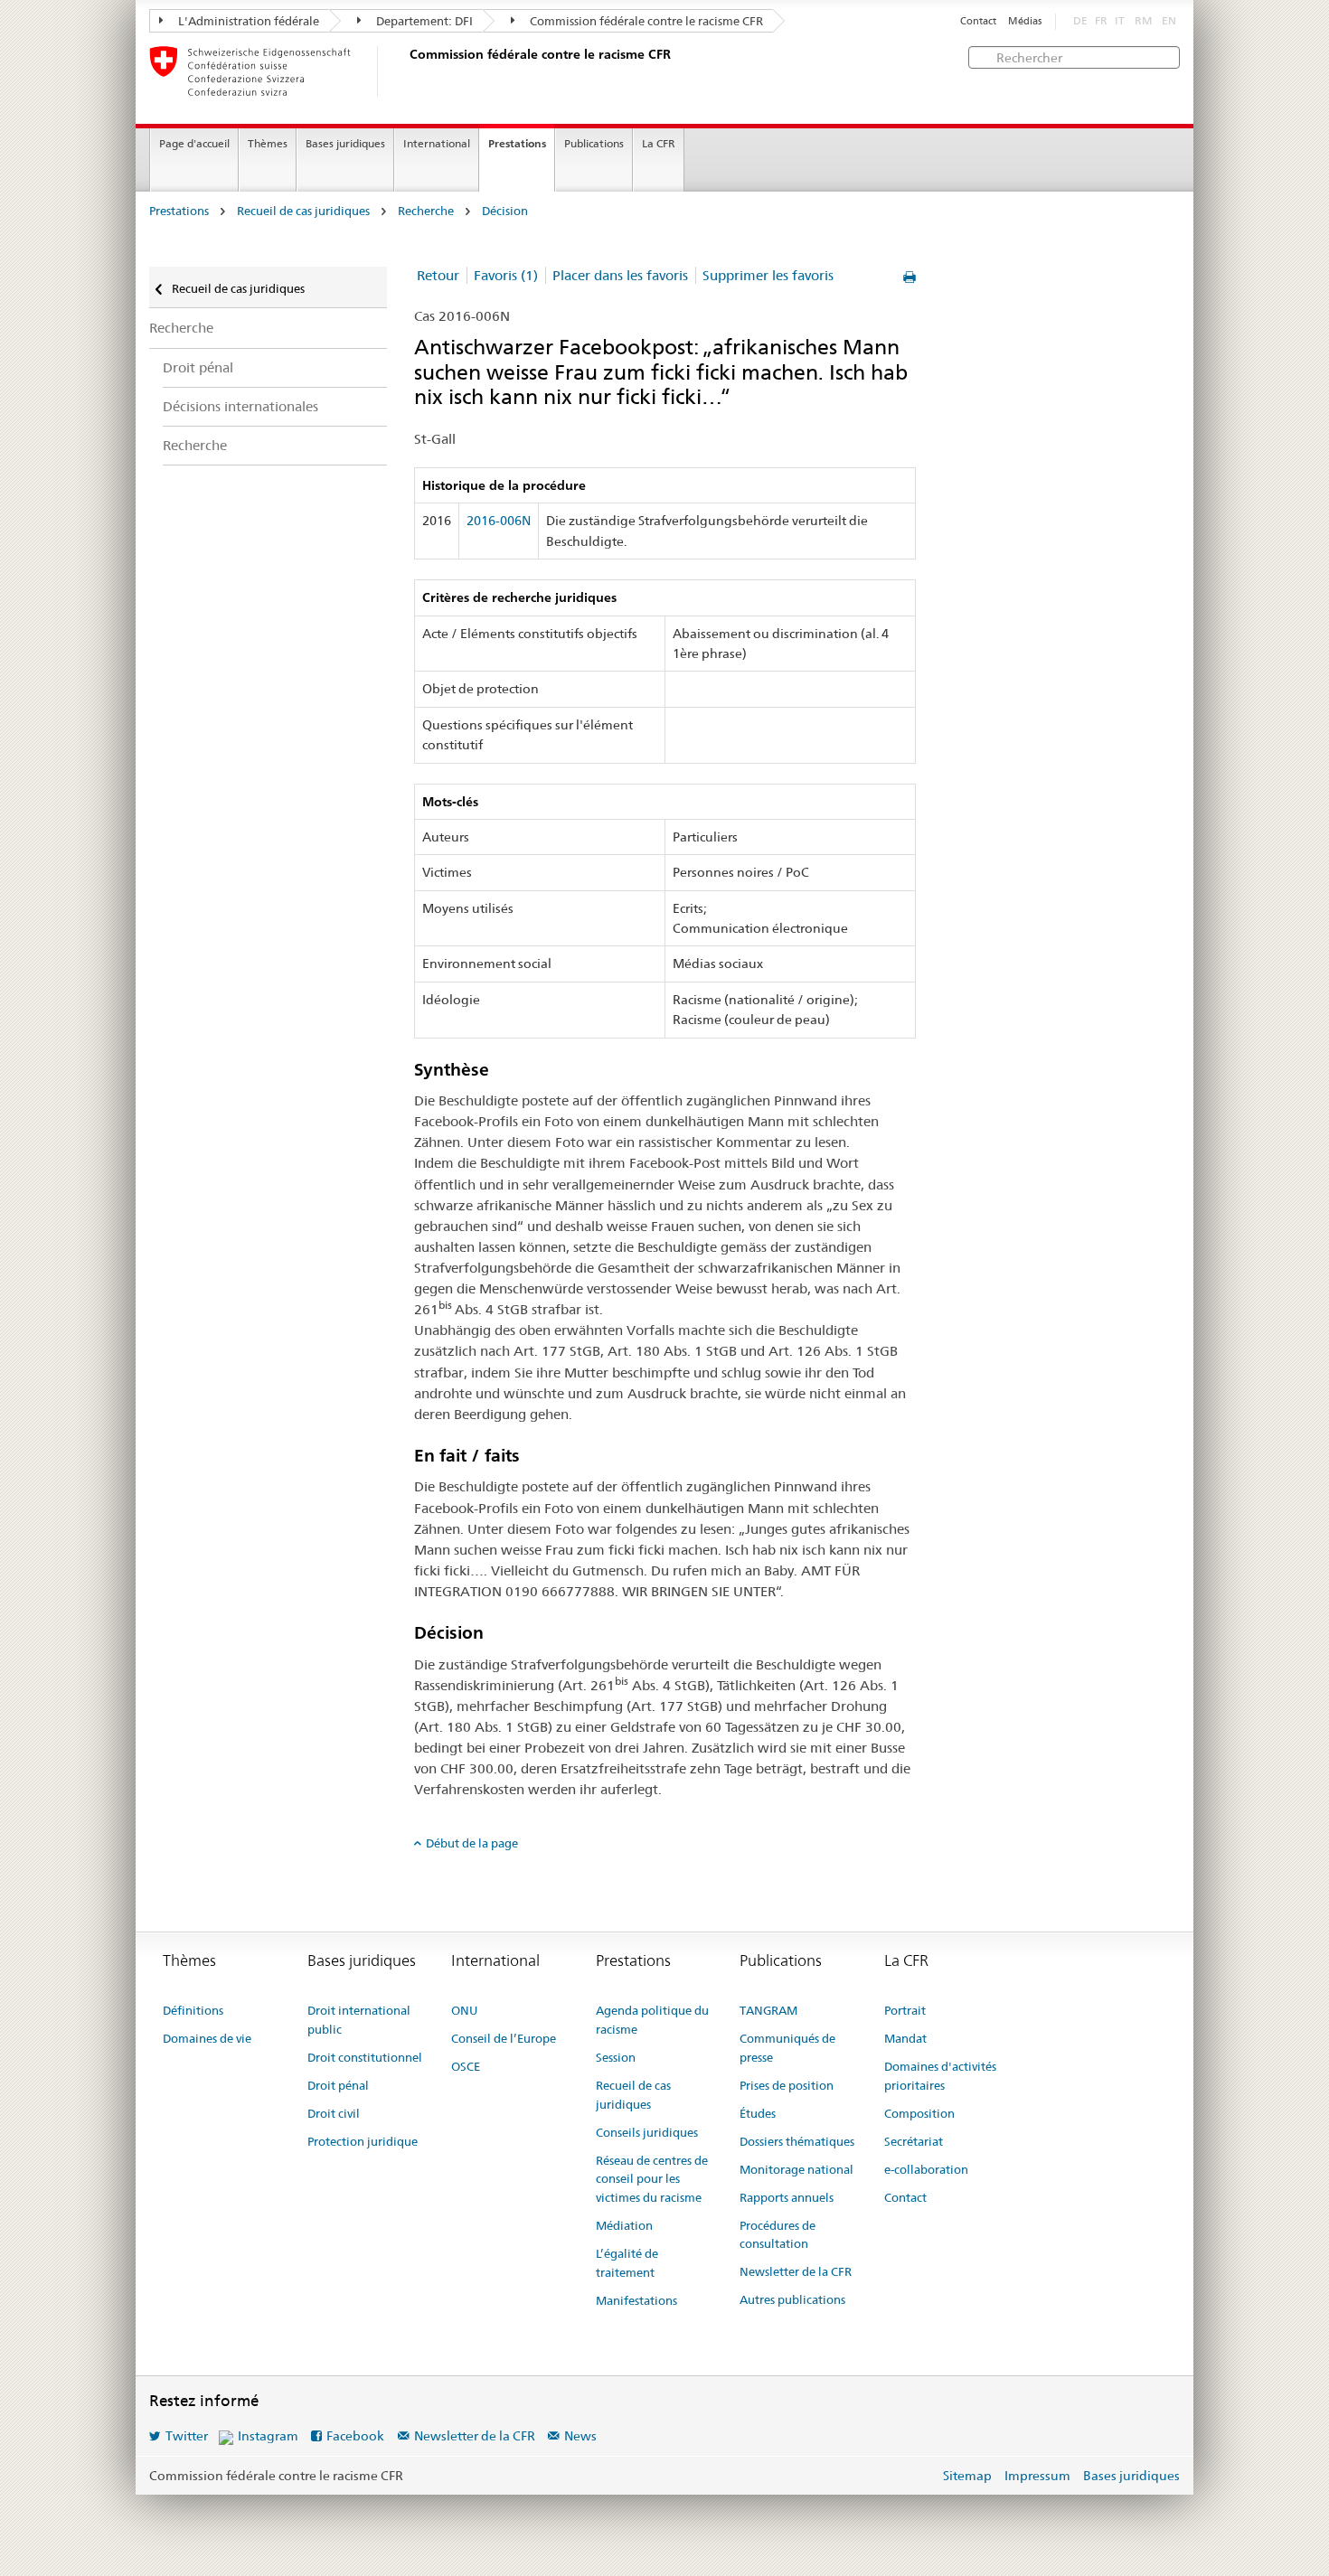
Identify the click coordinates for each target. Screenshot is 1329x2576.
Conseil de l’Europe (504, 2038)
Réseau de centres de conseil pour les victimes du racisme (652, 2179)
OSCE (466, 2066)
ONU (464, 2010)
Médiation (624, 2225)
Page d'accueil (194, 143)
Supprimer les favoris (768, 275)
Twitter (187, 2436)
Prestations (517, 143)
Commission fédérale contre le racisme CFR (645, 21)
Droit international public (359, 2020)
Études (758, 2113)
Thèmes (268, 143)
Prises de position (787, 2085)
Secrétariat (914, 2141)
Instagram (268, 2436)
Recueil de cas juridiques (303, 211)
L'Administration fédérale (247, 21)
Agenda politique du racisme (652, 2020)
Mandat (905, 2038)
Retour (438, 275)
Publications (594, 143)
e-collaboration (926, 2169)
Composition (919, 2113)
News (580, 2436)
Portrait (905, 2010)
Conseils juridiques (647, 2132)
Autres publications (792, 2299)
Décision (505, 211)
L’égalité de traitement (627, 2263)
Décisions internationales (240, 406)
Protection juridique (363, 2141)
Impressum (1037, 2476)
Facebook (355, 2436)
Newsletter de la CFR (796, 2271)
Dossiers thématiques (797, 2141)
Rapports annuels (787, 2197)
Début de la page (472, 1843)
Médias (1025, 21)
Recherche (426, 211)
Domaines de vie (207, 2038)
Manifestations (636, 2300)
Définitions (193, 2010)
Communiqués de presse (787, 2048)
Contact (978, 21)
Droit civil (334, 2113)
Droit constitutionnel (365, 2057)
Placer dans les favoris (620, 275)
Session (616, 2057)
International (437, 143)
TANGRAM (768, 2010)
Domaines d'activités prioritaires (940, 2076)
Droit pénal (198, 367)
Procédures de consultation (778, 2235)
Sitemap (967, 2476)
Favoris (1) (506, 275)
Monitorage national (796, 2169)
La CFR (659, 143)
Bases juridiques (345, 143)
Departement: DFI (423, 21)
